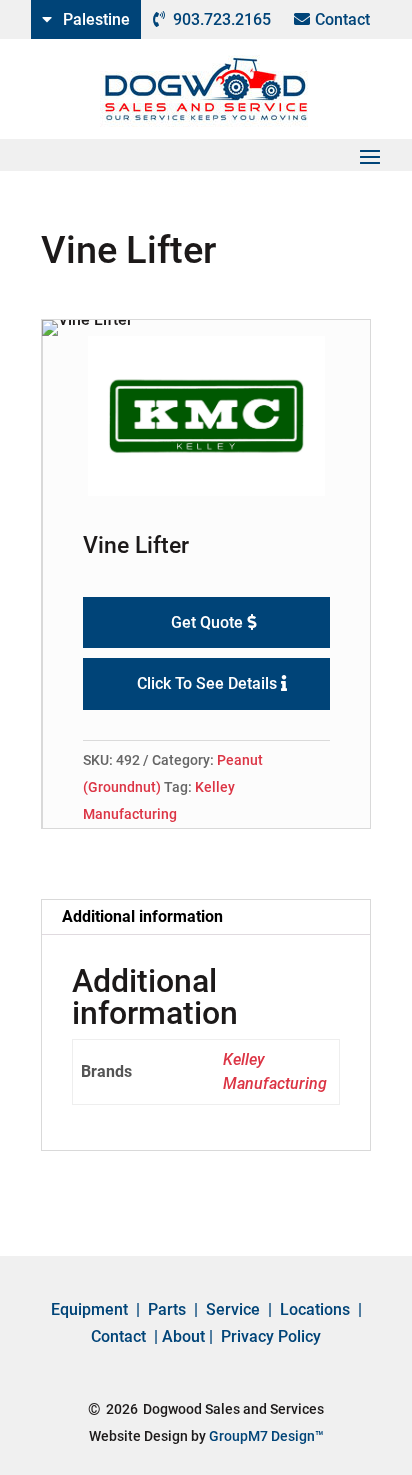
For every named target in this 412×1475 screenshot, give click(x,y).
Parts (167, 1309)
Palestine (96, 19)
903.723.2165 (222, 19)
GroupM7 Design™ (266, 1436)
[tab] (206, 917)
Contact (342, 19)
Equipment (89, 1309)
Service (233, 1309)
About (183, 1336)
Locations (315, 1309)
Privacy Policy (271, 1336)
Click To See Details (207, 683)
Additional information (142, 916)
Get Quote (207, 622)
